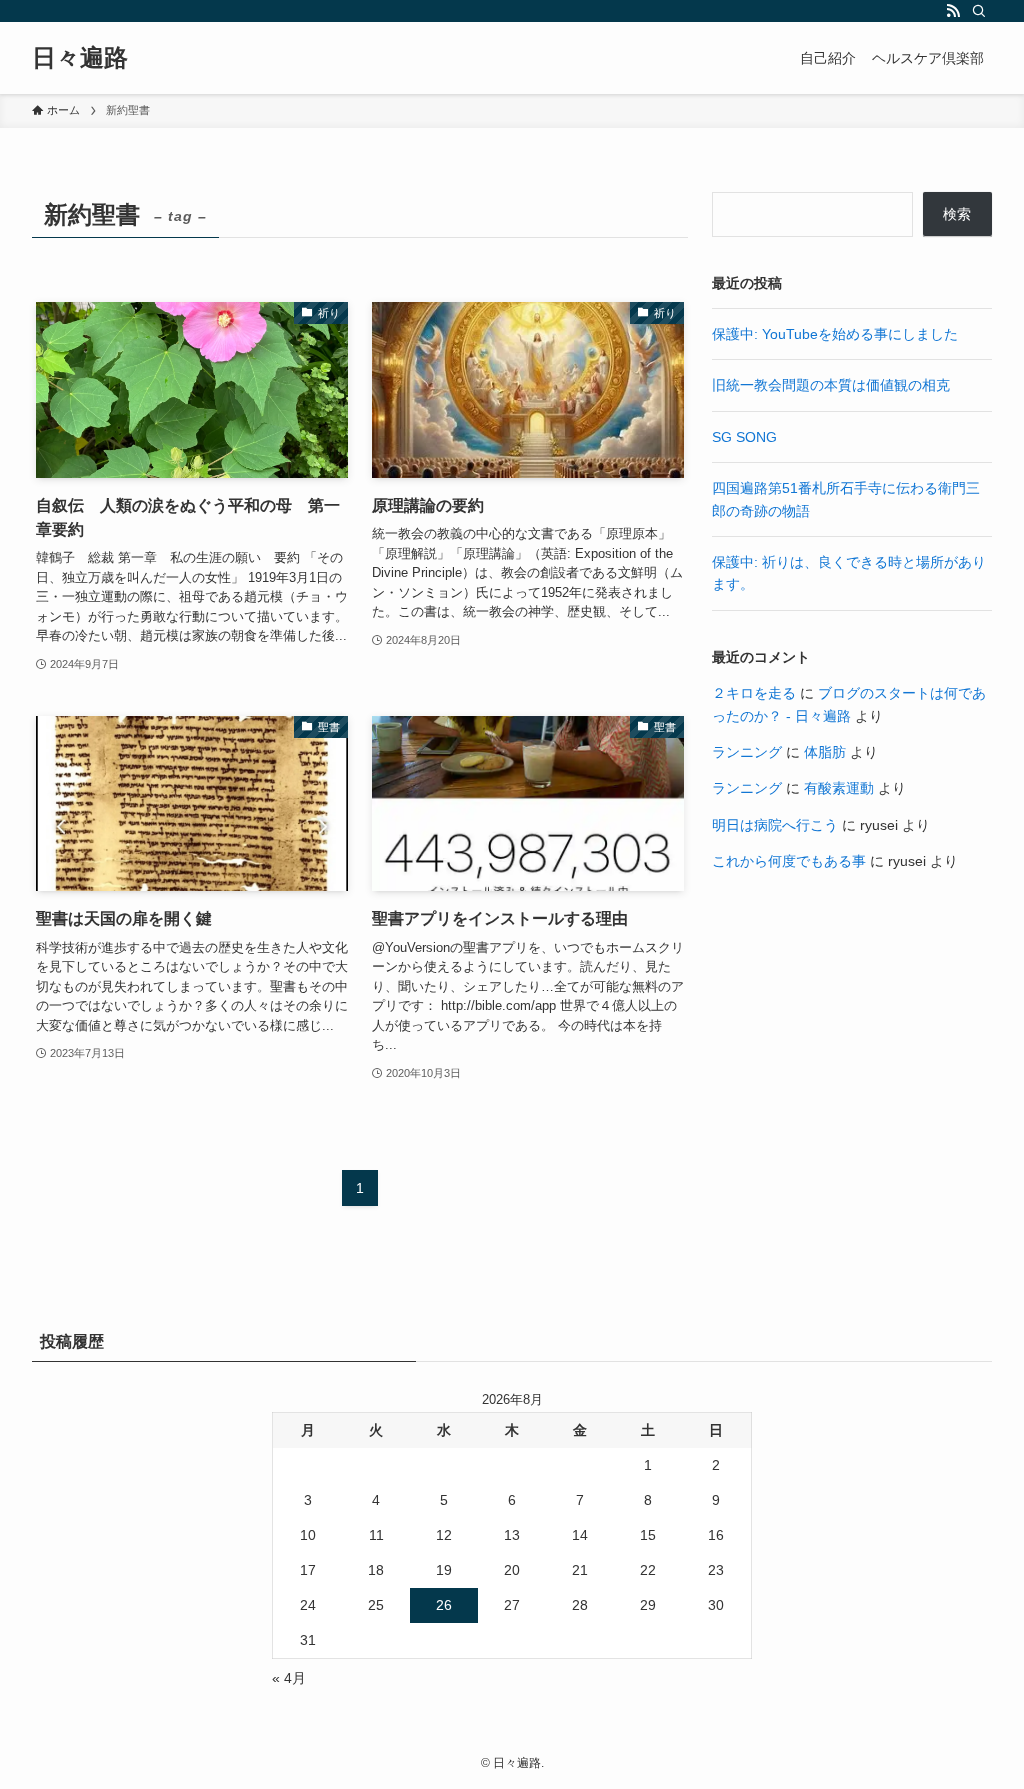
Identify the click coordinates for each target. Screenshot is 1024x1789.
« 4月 (289, 1678)
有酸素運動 (839, 788)
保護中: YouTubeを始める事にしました (835, 334)
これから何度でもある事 (789, 861)
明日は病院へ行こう (775, 825)
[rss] (953, 11)
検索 (957, 214)
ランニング (747, 752)
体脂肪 (825, 752)
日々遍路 (80, 58)
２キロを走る (754, 693)
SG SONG (744, 437)
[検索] (979, 11)
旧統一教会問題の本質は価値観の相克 (831, 385)
